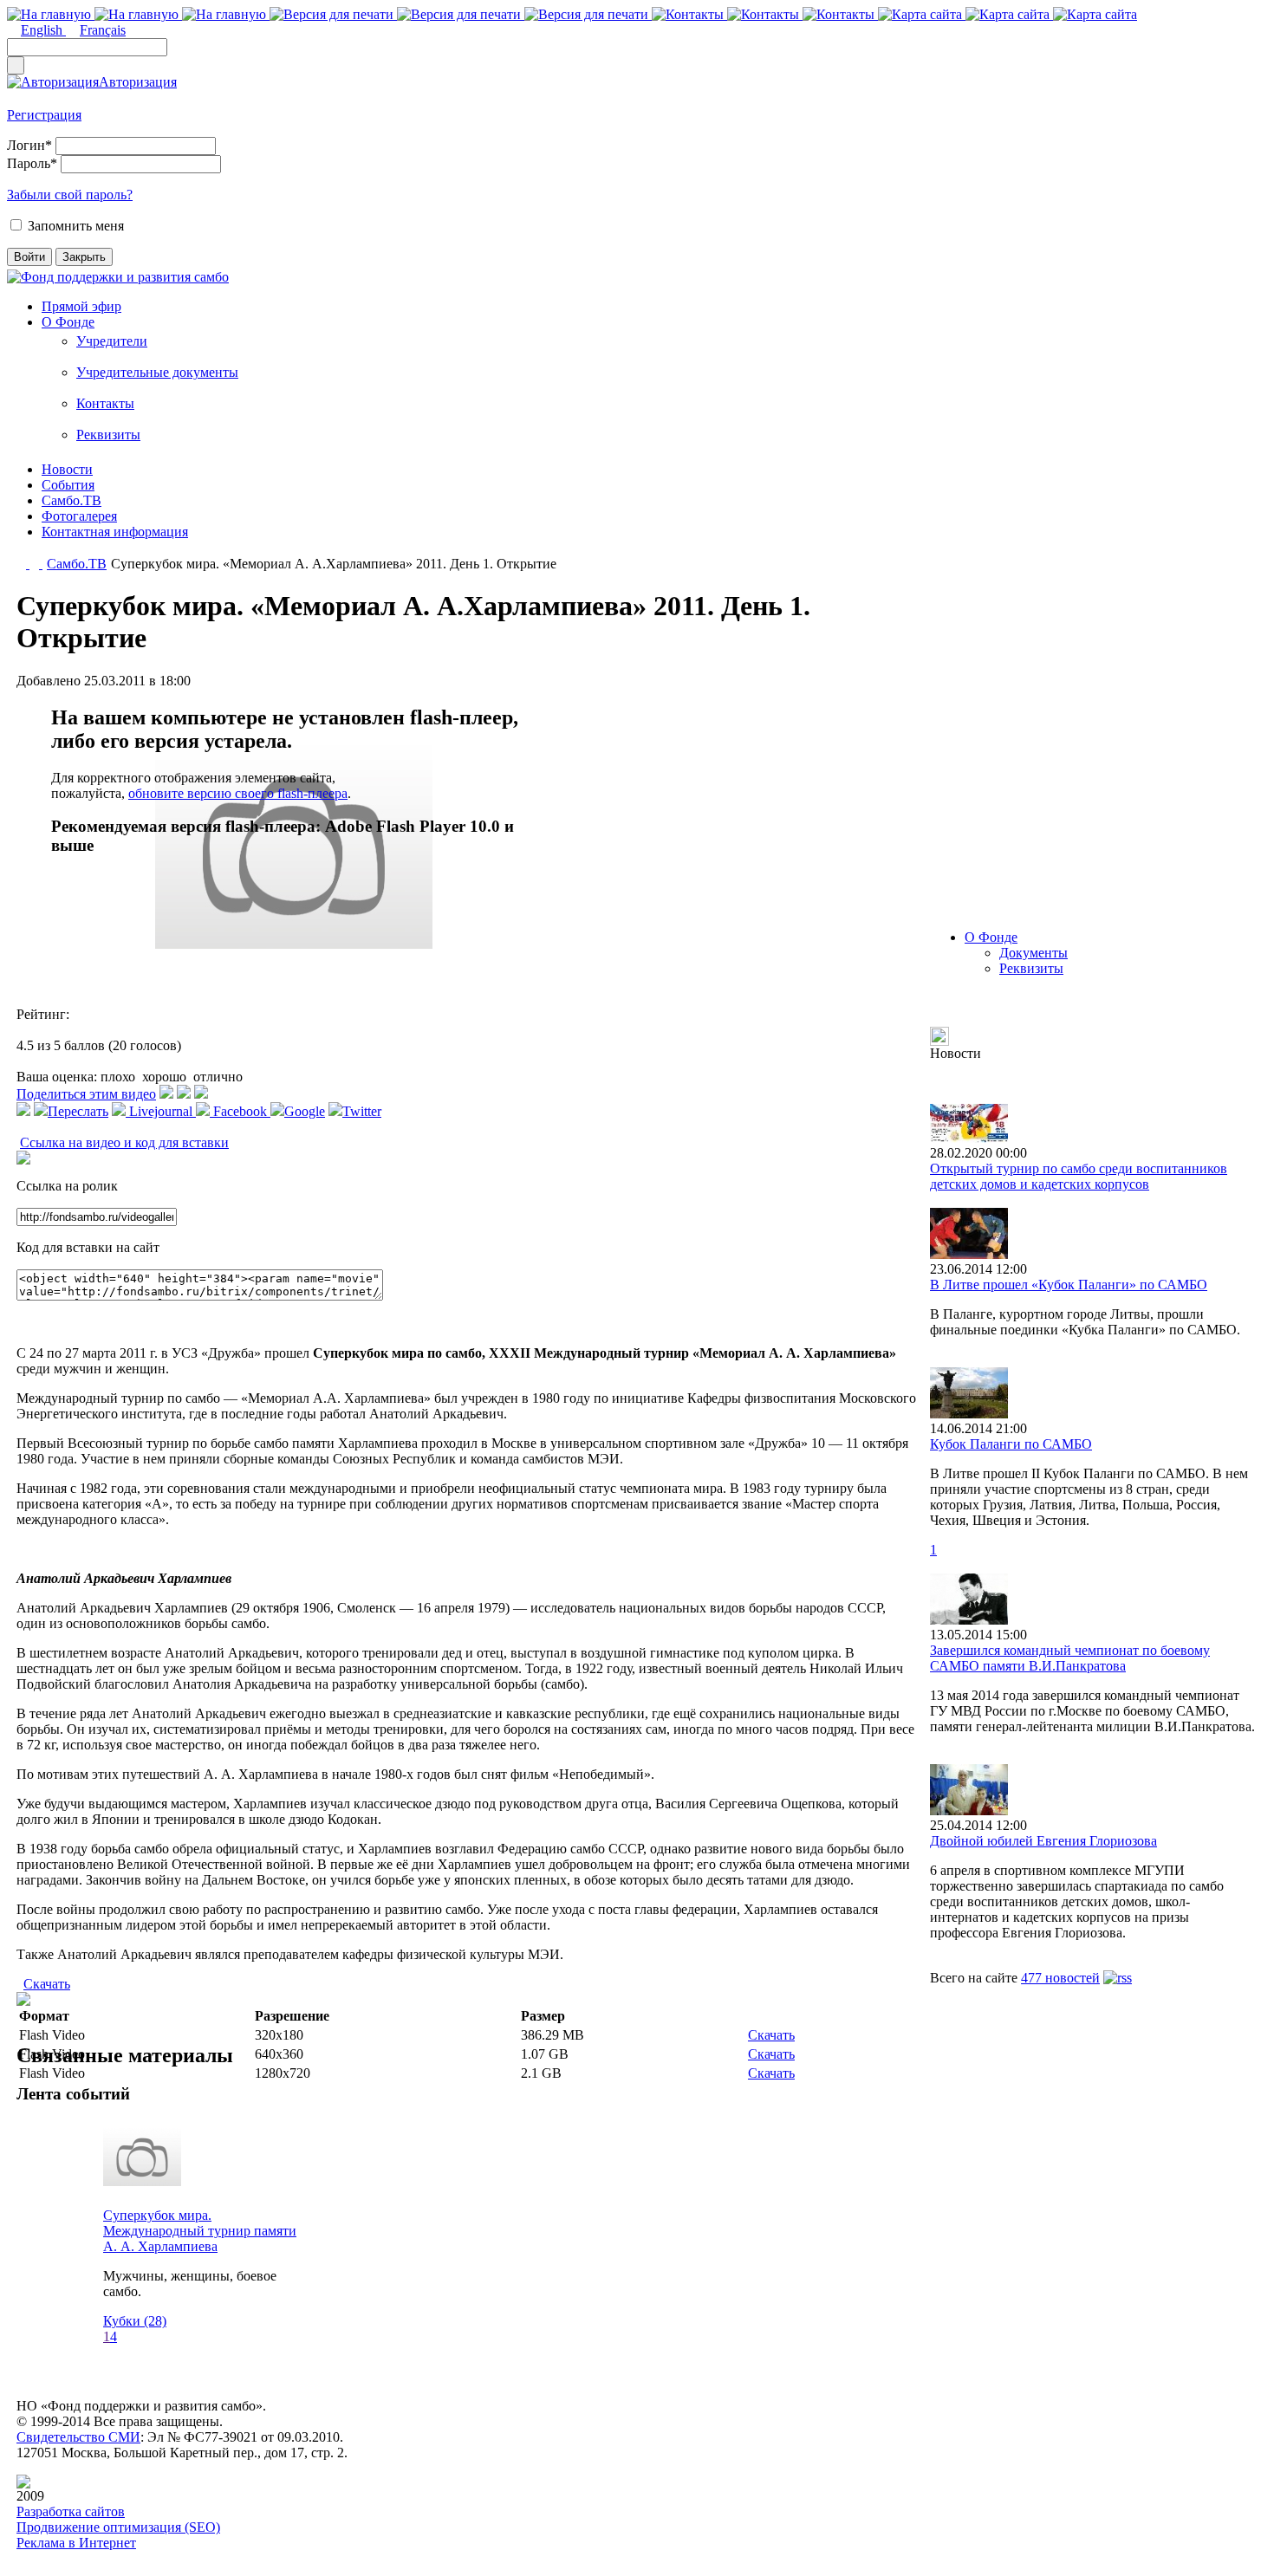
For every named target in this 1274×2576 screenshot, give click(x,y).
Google (305, 1111)
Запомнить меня (76, 226)
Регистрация (44, 115)
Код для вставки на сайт (88, 1247)
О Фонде (68, 322)
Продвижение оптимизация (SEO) (118, 2527)
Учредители (112, 341)
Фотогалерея (79, 516)
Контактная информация (115, 532)
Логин (29, 145)
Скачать (47, 1984)
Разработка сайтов (71, 2511)
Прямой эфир (81, 306)
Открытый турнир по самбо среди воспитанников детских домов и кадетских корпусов (1079, 1176)
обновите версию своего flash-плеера (238, 793)
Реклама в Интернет (76, 2543)
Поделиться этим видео (86, 1094)
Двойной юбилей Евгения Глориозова (1043, 1841)
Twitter (362, 1111)
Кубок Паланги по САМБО (1011, 1444)
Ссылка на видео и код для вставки (124, 1142)
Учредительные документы (157, 372)
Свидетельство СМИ (78, 2437)
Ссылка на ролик (67, 1186)
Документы (1033, 953)
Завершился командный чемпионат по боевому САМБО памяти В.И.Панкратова (1070, 1658)
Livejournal (161, 1111)
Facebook (240, 1111)
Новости (67, 469)
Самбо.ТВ (71, 500)
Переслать (78, 1111)
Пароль (32, 163)
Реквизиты (108, 435)
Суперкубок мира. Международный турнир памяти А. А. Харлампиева (200, 2231)
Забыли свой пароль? (70, 195)
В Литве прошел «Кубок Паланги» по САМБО (1069, 1285)
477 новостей (1060, 1978)
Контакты (105, 403)
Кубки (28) (135, 2321)
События (68, 485)
